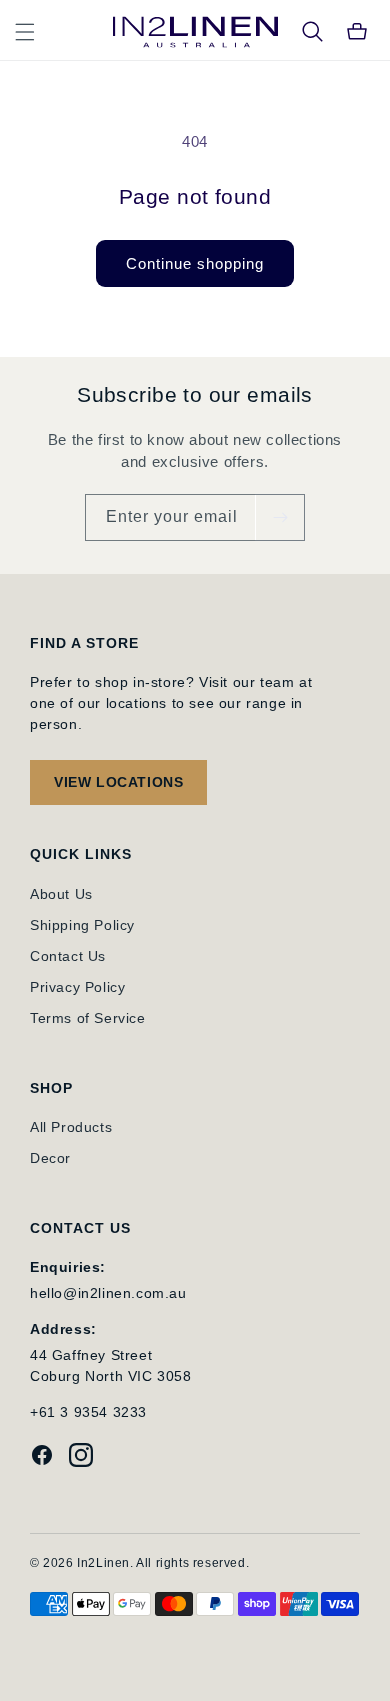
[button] (25, 32)
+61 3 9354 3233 (88, 1412)
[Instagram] (81, 1458)
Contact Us (68, 956)
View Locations (118, 782)
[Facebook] (42, 1458)
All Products (71, 1127)
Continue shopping (195, 263)
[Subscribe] (280, 517)
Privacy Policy (77, 987)
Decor (50, 1158)
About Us (61, 894)
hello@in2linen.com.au (108, 1293)
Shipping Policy (82, 925)
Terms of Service (88, 1018)
